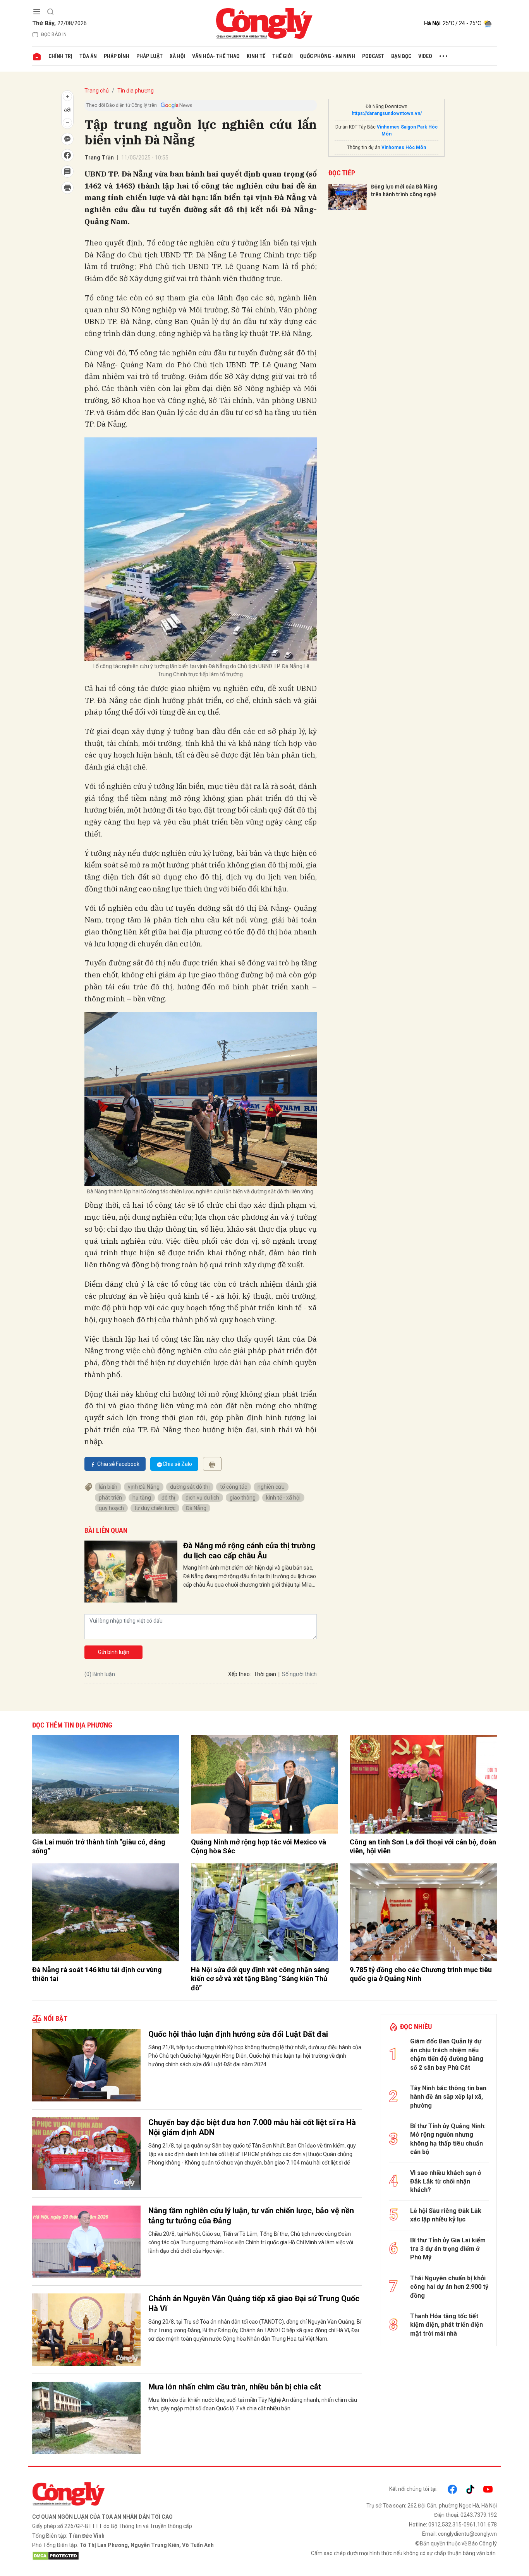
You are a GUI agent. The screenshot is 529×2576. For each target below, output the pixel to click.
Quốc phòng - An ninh (327, 56)
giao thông (243, 1498)
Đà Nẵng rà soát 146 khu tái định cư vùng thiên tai (97, 1974)
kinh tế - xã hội (283, 1498)
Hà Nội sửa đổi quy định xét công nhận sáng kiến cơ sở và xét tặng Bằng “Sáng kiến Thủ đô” (260, 1979)
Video (425, 56)
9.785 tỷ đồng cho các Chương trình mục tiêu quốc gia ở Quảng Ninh (421, 1974)
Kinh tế (256, 56)
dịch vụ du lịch (202, 1498)
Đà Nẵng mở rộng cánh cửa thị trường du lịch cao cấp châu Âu (249, 1551)
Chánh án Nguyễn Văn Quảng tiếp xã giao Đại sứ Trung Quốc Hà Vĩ (254, 2303)
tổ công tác (234, 1487)
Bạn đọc (401, 56)
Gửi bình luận (114, 1652)
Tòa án (88, 56)
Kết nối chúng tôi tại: (413, 2489)
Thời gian (265, 1674)
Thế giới (283, 56)
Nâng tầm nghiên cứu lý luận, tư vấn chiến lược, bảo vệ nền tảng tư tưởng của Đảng (251, 2216)
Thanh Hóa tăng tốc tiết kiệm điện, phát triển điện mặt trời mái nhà (447, 2325)
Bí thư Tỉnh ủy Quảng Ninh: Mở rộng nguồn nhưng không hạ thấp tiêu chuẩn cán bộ (448, 2139)
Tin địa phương (136, 91)
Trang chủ (97, 91)
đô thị (168, 1498)
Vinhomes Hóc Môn (404, 147)
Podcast (373, 56)
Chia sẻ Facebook (118, 1464)
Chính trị (60, 56)
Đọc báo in (54, 34)
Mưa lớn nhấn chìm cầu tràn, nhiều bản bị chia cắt (235, 2387)
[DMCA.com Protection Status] (146, 2556)
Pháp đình (117, 56)
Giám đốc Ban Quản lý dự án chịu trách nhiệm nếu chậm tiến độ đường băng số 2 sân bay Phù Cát (447, 2054)
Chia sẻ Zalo (177, 1464)
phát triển (110, 1498)
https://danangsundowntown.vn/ (387, 113)
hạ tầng (142, 1498)
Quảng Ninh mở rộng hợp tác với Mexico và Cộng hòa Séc (258, 1846)
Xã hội (177, 56)
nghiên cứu (271, 1487)
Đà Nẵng (196, 1508)
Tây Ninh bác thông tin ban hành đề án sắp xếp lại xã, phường (448, 2097)
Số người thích (299, 1674)
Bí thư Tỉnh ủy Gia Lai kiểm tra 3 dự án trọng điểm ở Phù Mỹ (448, 2249)
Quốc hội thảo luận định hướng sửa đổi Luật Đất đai (238, 2034)
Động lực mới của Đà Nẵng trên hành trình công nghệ (404, 190)
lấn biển (108, 1487)
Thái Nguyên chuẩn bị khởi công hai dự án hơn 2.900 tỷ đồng (449, 2287)
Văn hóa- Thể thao (216, 56)
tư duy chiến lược (155, 1508)
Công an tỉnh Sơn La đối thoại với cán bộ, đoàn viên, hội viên (423, 1846)
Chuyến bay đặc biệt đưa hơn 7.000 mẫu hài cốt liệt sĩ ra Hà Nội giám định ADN (252, 2127)
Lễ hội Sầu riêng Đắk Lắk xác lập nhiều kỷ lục (446, 2215)
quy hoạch (111, 1508)
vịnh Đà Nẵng (144, 1487)
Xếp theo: (240, 1674)
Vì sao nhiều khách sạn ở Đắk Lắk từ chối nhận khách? (446, 2182)
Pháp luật (149, 56)
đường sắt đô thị (190, 1487)
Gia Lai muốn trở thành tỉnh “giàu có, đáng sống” (99, 1846)
